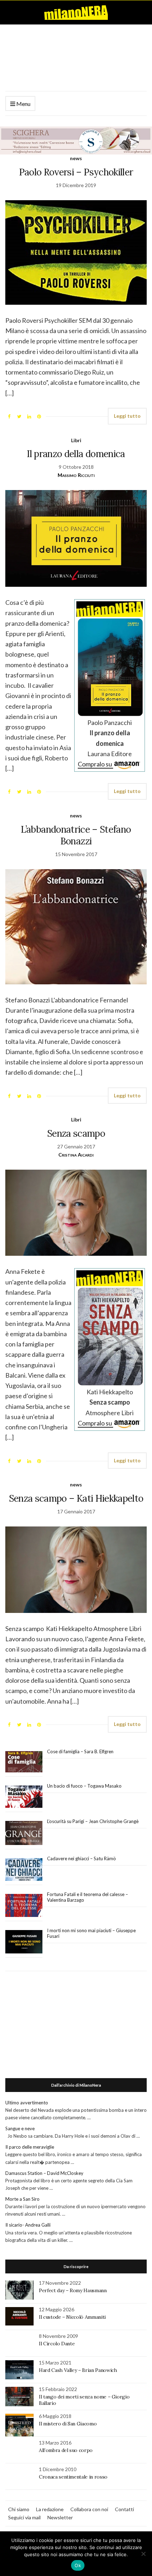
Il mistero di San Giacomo (68, 2424)
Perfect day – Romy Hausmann (73, 2290)
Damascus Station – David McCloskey (44, 2173)
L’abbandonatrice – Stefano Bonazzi (76, 835)
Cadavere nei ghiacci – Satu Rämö (82, 1858)
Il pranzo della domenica (76, 454)
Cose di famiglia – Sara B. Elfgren (80, 1751)
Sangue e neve (20, 2128)
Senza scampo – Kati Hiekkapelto (76, 1498)
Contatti (124, 2509)
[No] (143, 2554)
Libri (76, 440)
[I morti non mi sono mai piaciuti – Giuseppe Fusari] (24, 1942)
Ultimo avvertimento (27, 2103)
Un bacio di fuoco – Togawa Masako (84, 1786)
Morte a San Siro (22, 2199)
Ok (78, 2565)
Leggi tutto (127, 416)
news (76, 158)
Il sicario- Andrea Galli (28, 2225)
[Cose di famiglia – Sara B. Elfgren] (24, 1762)
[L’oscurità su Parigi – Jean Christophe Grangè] (24, 1833)
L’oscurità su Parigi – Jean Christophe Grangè (93, 1821)
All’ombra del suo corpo (66, 2450)
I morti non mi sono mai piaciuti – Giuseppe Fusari (91, 1933)
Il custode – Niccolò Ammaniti (72, 2317)
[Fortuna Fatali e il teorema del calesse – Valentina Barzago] (24, 1906)
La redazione (50, 2509)
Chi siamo (19, 2509)
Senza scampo (76, 1133)
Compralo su (95, 764)
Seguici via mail (24, 2517)
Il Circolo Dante (57, 2344)
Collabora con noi (89, 2509)
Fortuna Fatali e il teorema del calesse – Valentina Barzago (87, 1897)
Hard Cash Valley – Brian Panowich (78, 2370)
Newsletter (60, 2517)
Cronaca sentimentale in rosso (73, 2477)
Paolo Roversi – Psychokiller (76, 172)
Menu (23, 104)
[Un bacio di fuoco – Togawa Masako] (24, 1797)
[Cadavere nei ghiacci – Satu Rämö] (24, 1869)
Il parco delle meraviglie (30, 2147)
